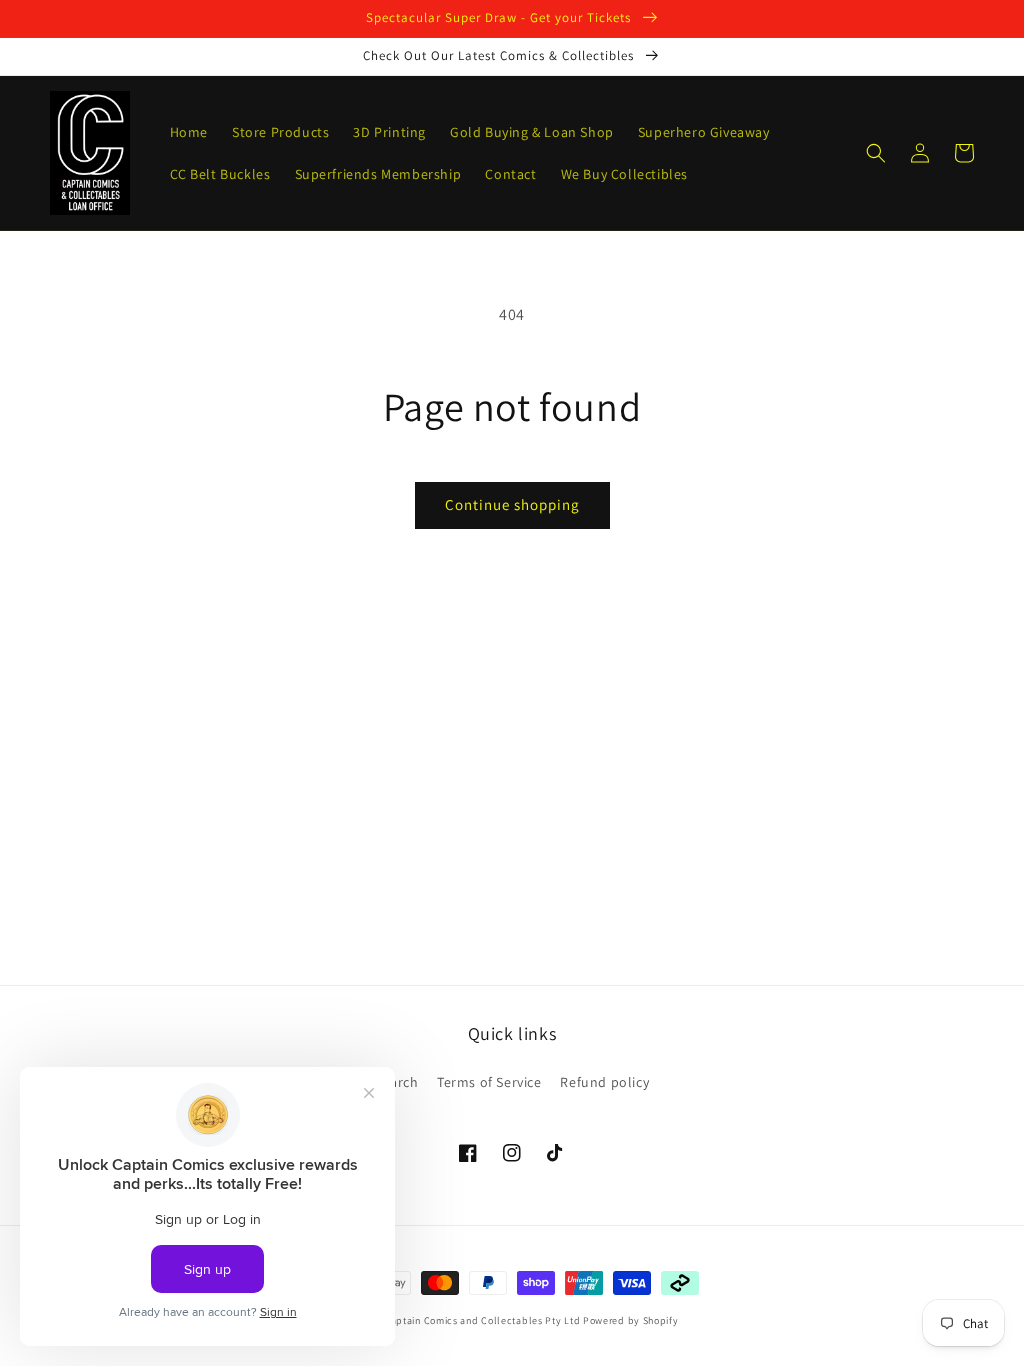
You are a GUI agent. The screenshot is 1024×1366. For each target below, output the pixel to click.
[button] (876, 153)
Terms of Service (489, 1082)
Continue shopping (512, 504)
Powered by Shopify (631, 1320)
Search (397, 1082)
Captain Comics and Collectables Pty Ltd (482, 1320)
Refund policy (604, 1082)
